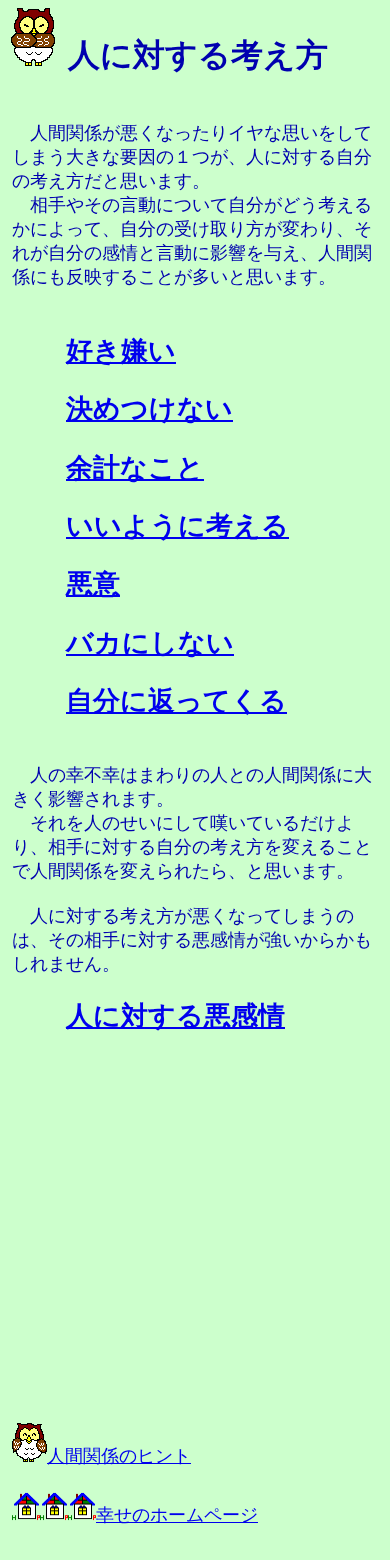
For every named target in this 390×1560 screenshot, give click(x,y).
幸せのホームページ (177, 1515)
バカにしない (150, 643)
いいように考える (177, 526)
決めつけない (149, 409)
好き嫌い (121, 351)
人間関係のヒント (119, 1456)
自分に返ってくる (176, 701)
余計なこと (135, 468)
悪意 (93, 584)
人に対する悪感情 (175, 1016)
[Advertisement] (180, 1265)
